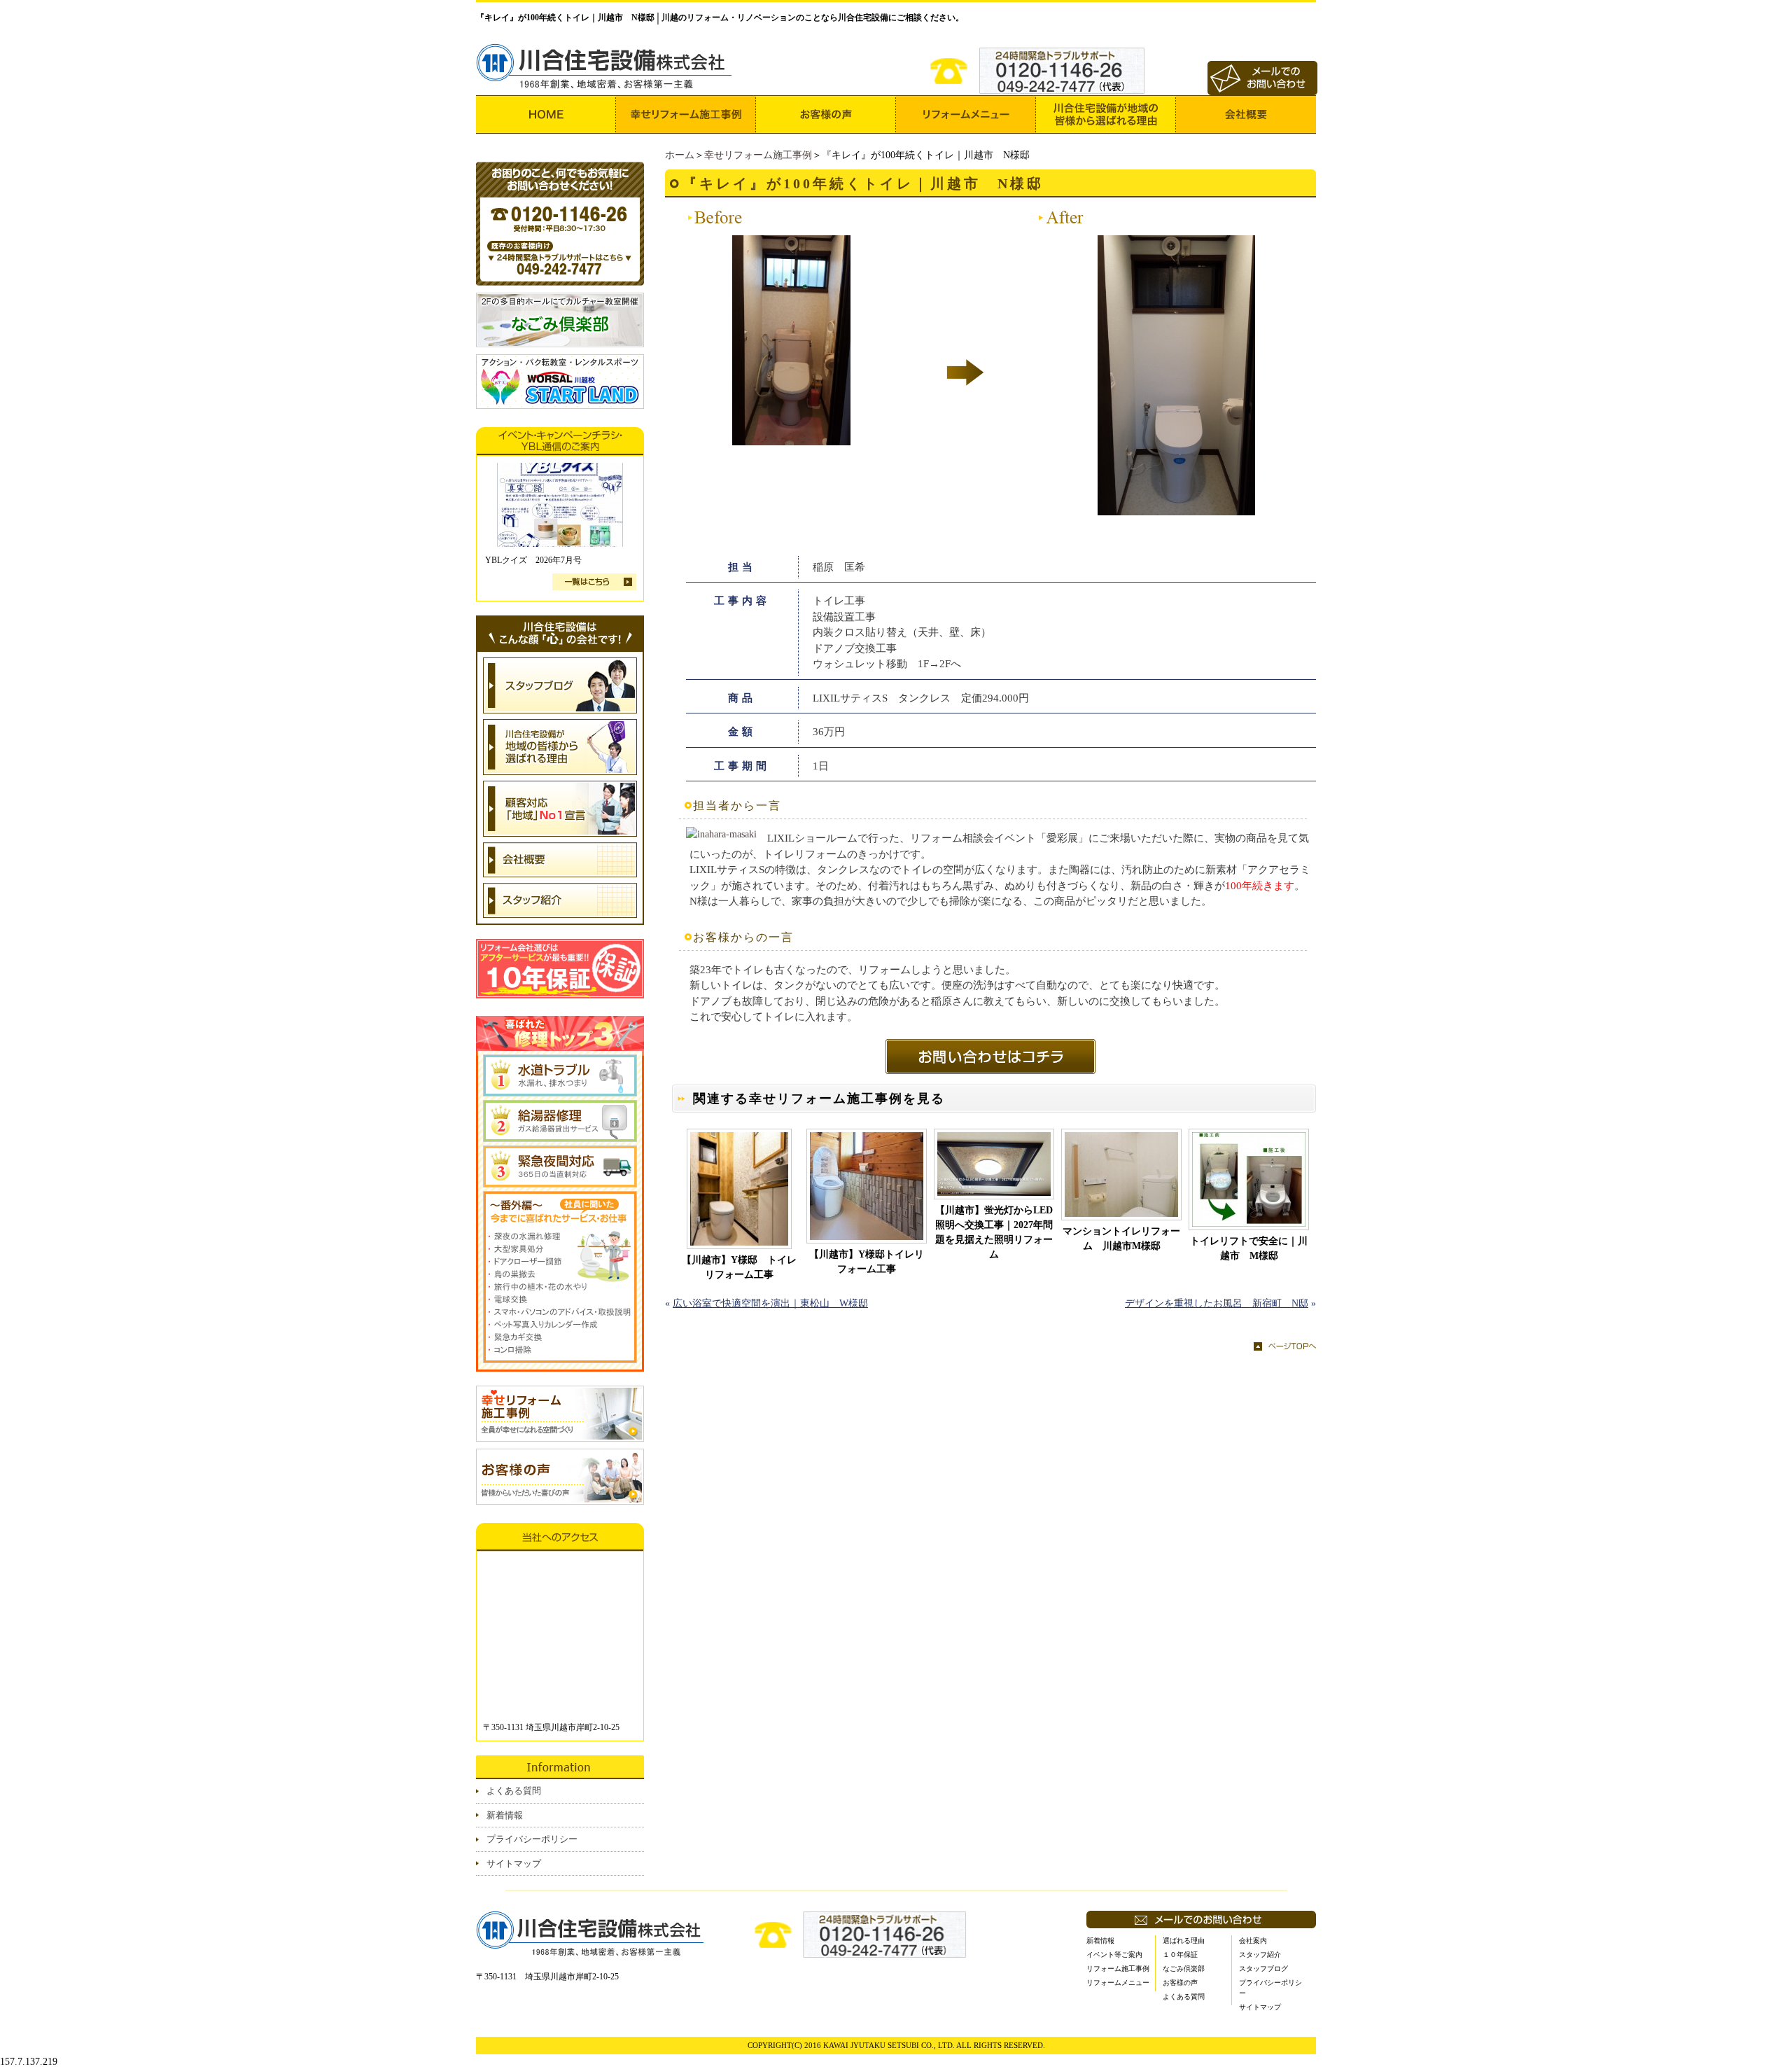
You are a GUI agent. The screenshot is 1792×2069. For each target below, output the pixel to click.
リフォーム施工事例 (1118, 1969)
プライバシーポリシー (532, 1839)
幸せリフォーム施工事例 (758, 155)
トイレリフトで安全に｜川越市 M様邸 (1249, 1248)
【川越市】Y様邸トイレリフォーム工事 (867, 1262)
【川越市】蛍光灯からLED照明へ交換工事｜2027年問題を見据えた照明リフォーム (994, 1232)
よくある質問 (514, 1791)
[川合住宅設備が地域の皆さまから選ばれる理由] (1106, 114)
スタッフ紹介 (1260, 1955)
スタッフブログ (1263, 1969)
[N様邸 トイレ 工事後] (1176, 508)
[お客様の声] (826, 114)
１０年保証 (1180, 1955)
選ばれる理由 (1184, 1941)
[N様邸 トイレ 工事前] (791, 438)
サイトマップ (514, 1864)
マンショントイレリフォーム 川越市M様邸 (1121, 1239)
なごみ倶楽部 (1184, 1969)
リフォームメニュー (1118, 1983)
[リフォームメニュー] (966, 114)
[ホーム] (546, 114)
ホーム (680, 155)
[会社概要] (1246, 114)
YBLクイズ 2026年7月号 (533, 560)
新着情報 (505, 1815)
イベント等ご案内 (1114, 1955)
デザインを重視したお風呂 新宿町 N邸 (1217, 1303)
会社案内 (1253, 1941)
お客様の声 (1180, 1983)
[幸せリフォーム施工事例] (686, 114)
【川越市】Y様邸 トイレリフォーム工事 (739, 1267)
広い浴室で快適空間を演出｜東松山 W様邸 (770, 1303)
